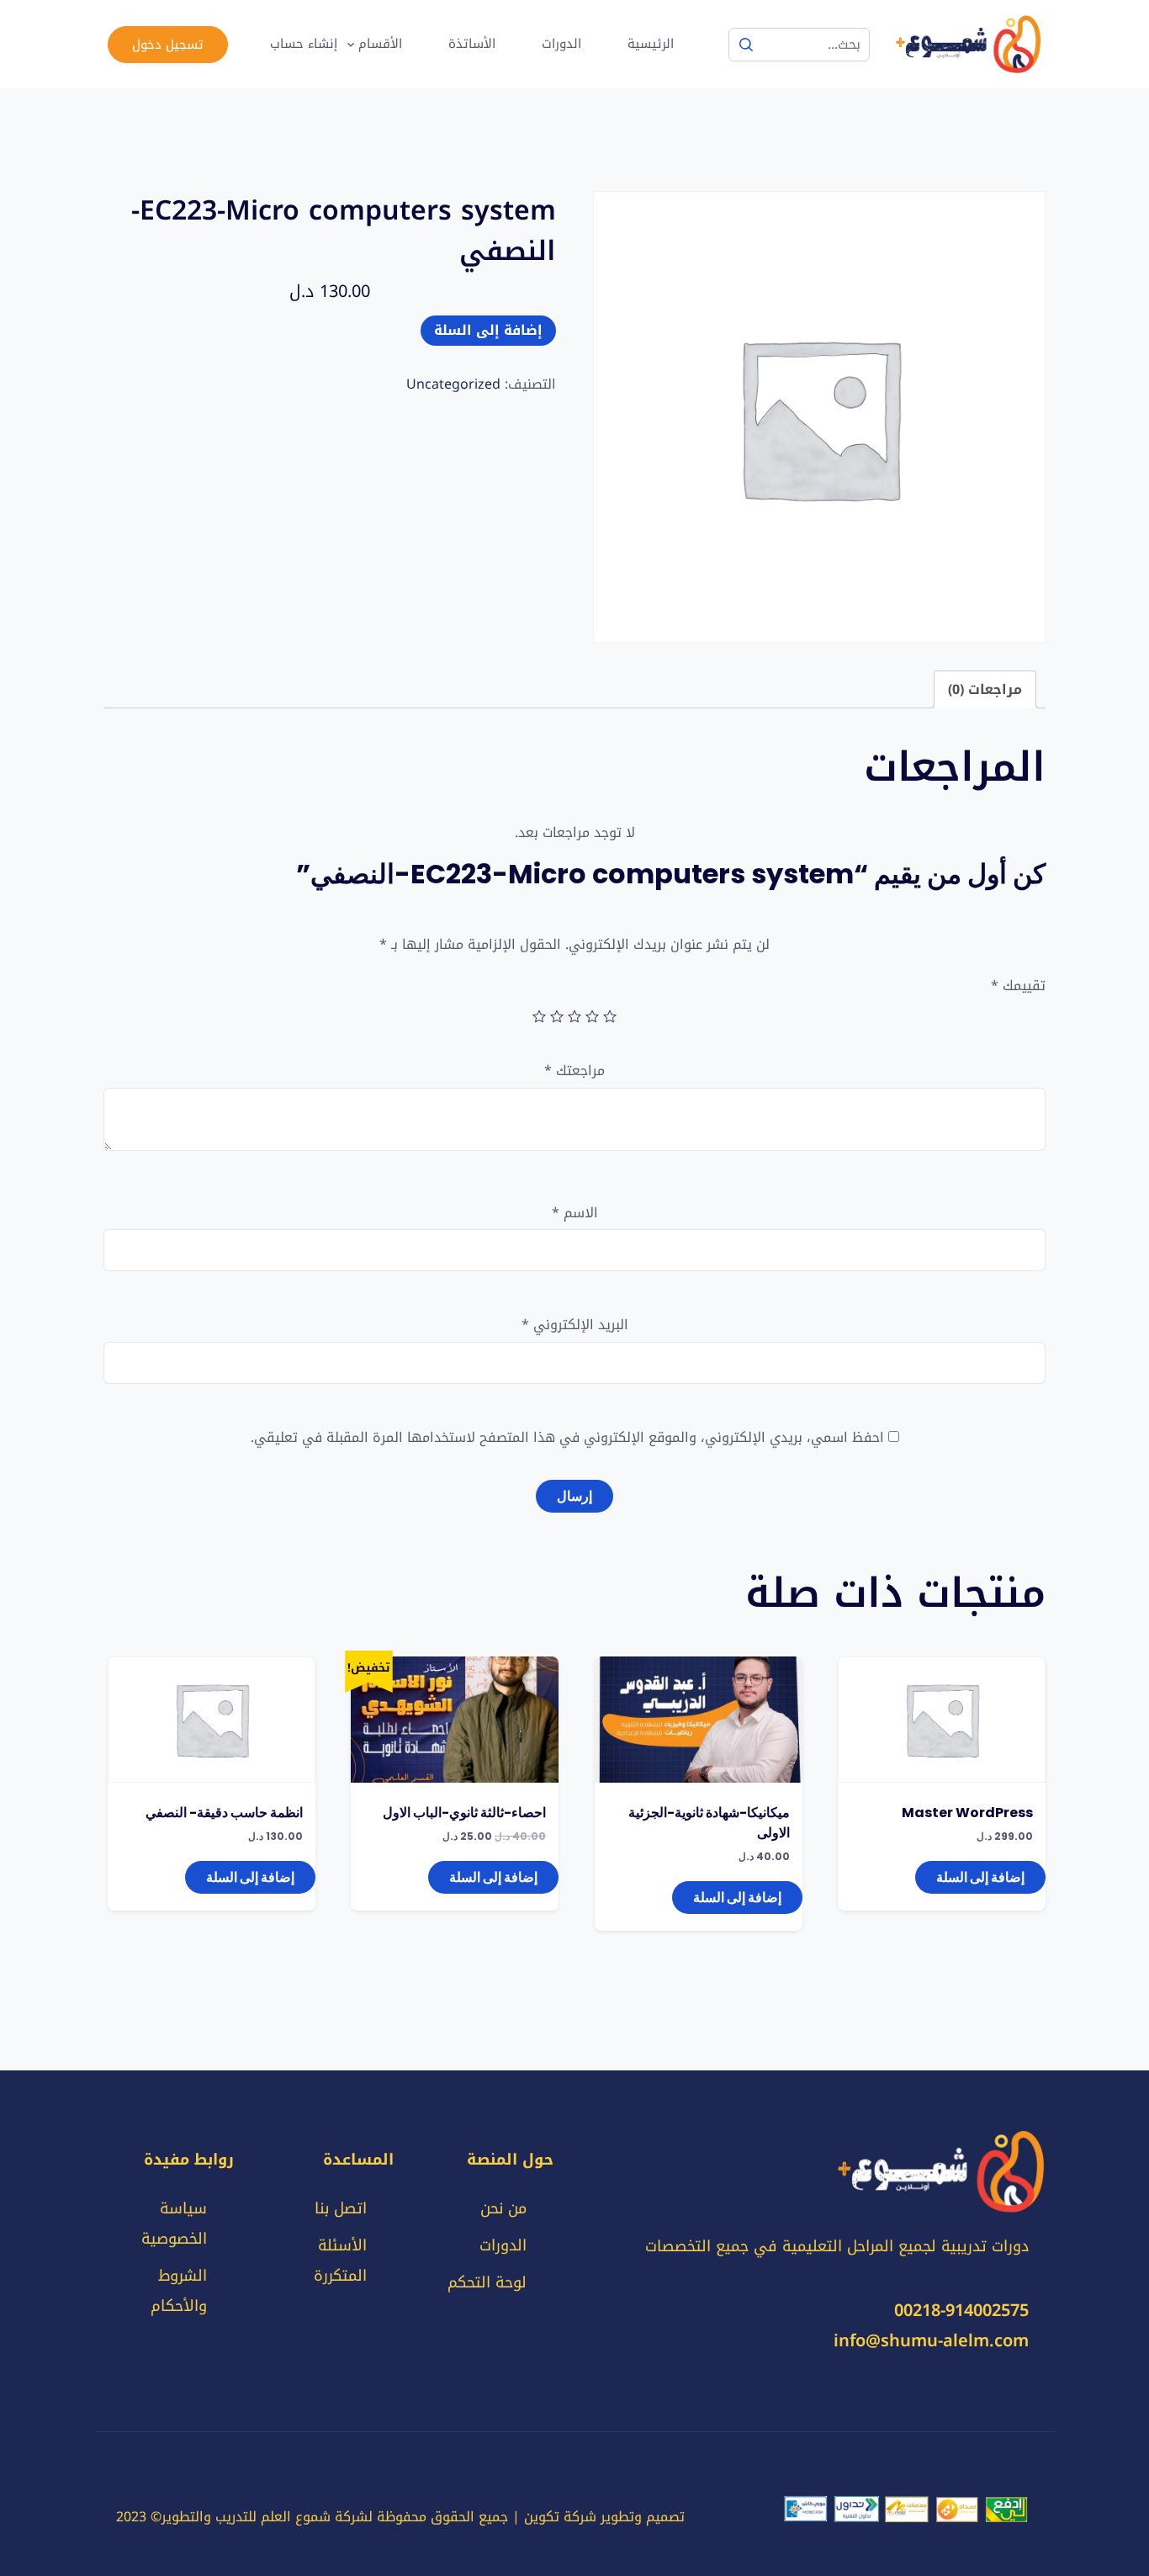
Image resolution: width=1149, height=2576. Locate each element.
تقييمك (1018, 986)
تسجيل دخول (168, 45)
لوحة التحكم (487, 2282)
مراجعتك (574, 1071)
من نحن (503, 2208)
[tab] (985, 689)
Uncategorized (453, 384)
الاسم (575, 1214)
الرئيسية (651, 44)
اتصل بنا (341, 2208)
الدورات (561, 44)
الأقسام (380, 44)
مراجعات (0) (985, 689)
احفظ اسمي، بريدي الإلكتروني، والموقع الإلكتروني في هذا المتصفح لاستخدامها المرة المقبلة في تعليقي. (567, 1438)
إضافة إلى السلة (488, 330)
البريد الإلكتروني (575, 1325)
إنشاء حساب (304, 44)
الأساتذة (472, 44)
